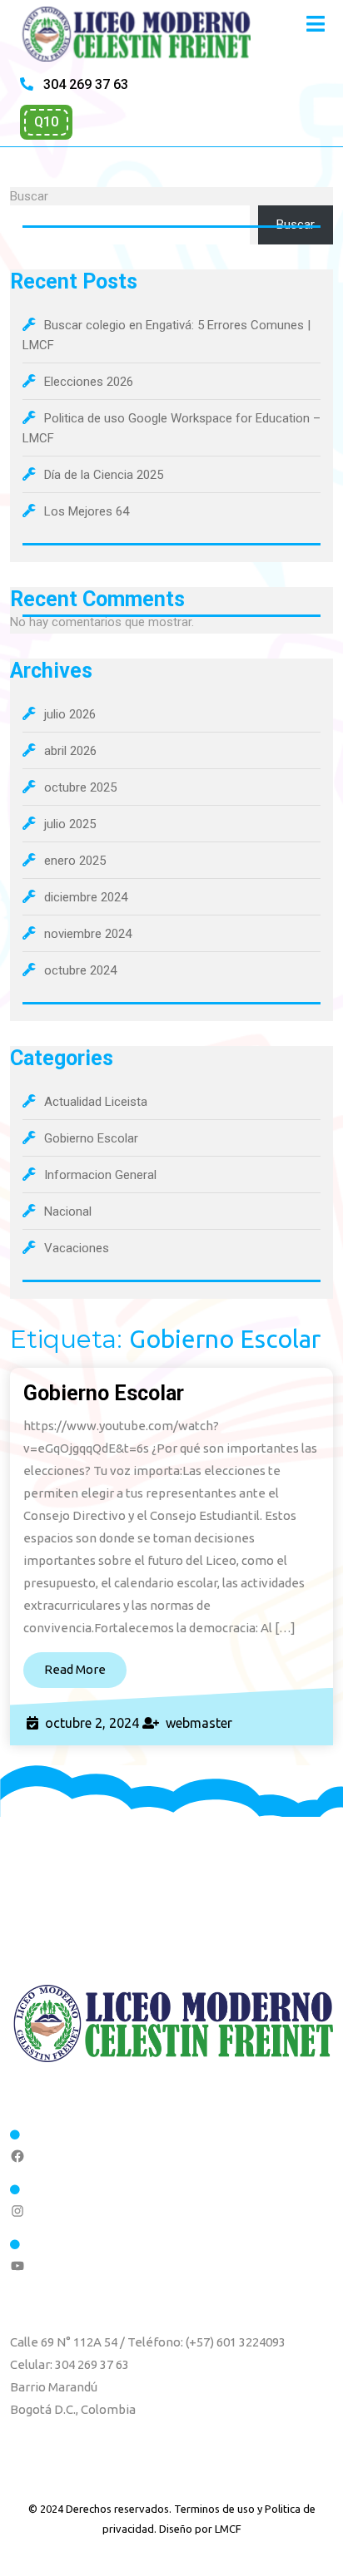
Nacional (68, 1212)
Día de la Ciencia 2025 (104, 475)
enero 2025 (75, 861)
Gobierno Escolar (91, 1138)
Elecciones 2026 (89, 382)
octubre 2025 (80, 787)
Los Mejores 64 (87, 511)
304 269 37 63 (84, 84)
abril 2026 (70, 751)
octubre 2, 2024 (92, 1723)
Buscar (29, 196)
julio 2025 (70, 824)
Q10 (46, 122)
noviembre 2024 (88, 934)
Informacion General (100, 1175)
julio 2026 (70, 714)
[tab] (316, 24)
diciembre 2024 (86, 897)
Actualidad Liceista (96, 1102)
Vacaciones (77, 1248)
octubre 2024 (80, 970)
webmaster (199, 1723)
